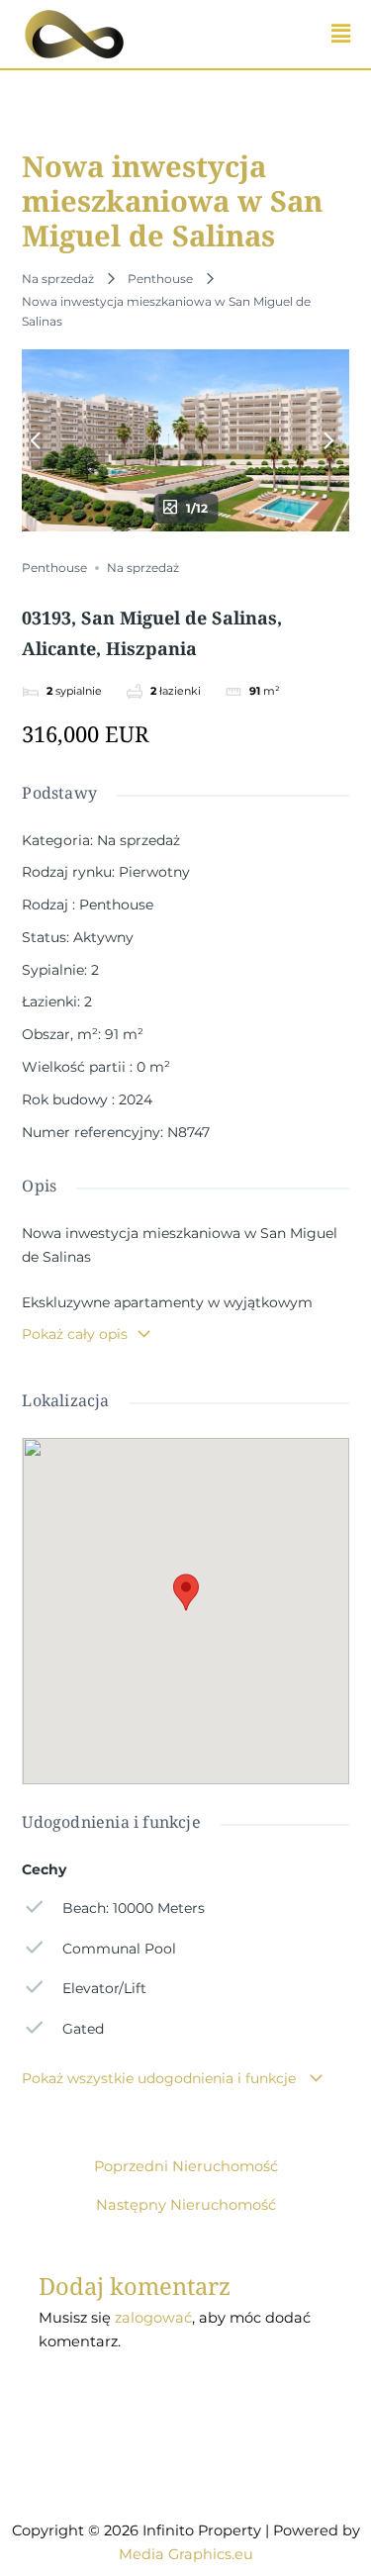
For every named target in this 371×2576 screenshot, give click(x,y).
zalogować (153, 2318)
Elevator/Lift (104, 1988)
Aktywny (103, 937)
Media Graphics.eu (186, 2554)
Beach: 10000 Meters (133, 1908)
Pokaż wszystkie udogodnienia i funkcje (161, 2078)
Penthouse (160, 279)
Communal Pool (119, 1949)
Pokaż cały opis (75, 1334)
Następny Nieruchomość (186, 2205)
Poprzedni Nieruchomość (186, 2167)
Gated (83, 2029)
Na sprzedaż (58, 279)
